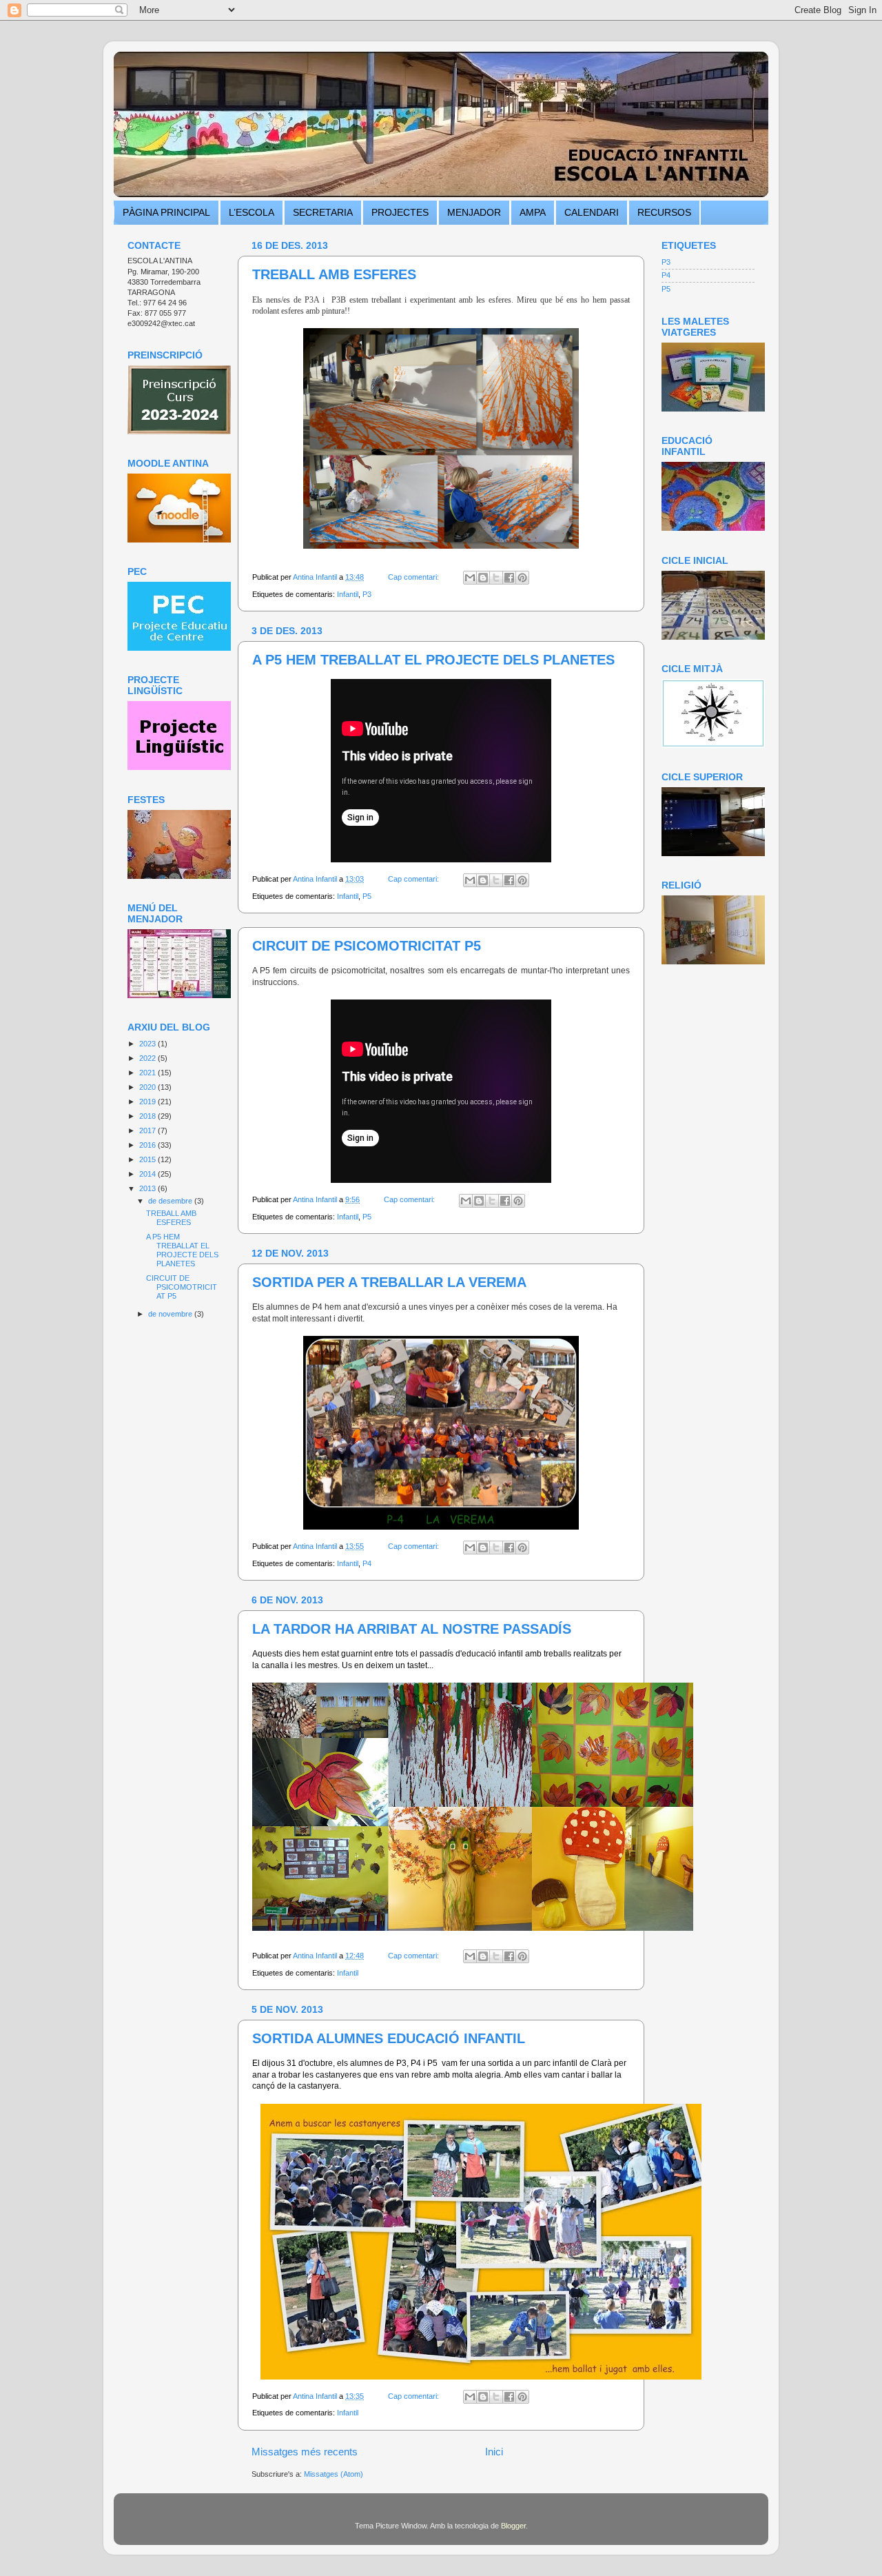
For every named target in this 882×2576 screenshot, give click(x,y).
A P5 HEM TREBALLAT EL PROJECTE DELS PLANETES (433, 660)
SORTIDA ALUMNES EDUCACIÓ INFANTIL (389, 2038)
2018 (148, 1116)
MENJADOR (474, 212)
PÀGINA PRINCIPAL (166, 212)
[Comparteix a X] (496, 578)
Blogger (513, 2526)
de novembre (171, 1314)
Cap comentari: (414, 577)
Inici (494, 2452)
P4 (367, 1563)
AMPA (533, 212)
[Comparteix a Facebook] (509, 578)
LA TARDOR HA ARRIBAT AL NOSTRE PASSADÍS (412, 1629)
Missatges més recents (305, 2452)
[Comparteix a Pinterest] (522, 578)
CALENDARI (592, 212)
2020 (148, 1087)
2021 (148, 1073)
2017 (148, 1130)
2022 (148, 1058)
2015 (148, 1159)
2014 (148, 1174)
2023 (148, 1044)
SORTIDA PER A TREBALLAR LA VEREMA (389, 1282)
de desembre (171, 1201)
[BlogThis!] (483, 578)
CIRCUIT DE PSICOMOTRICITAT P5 (367, 946)
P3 (367, 594)
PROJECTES (400, 212)
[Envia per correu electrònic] (470, 578)
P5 (367, 896)
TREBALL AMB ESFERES (334, 274)
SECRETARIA (323, 212)
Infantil (348, 594)
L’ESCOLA (252, 212)
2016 (148, 1145)
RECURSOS (664, 212)
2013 (148, 1188)
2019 (148, 1102)
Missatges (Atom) (334, 2474)
